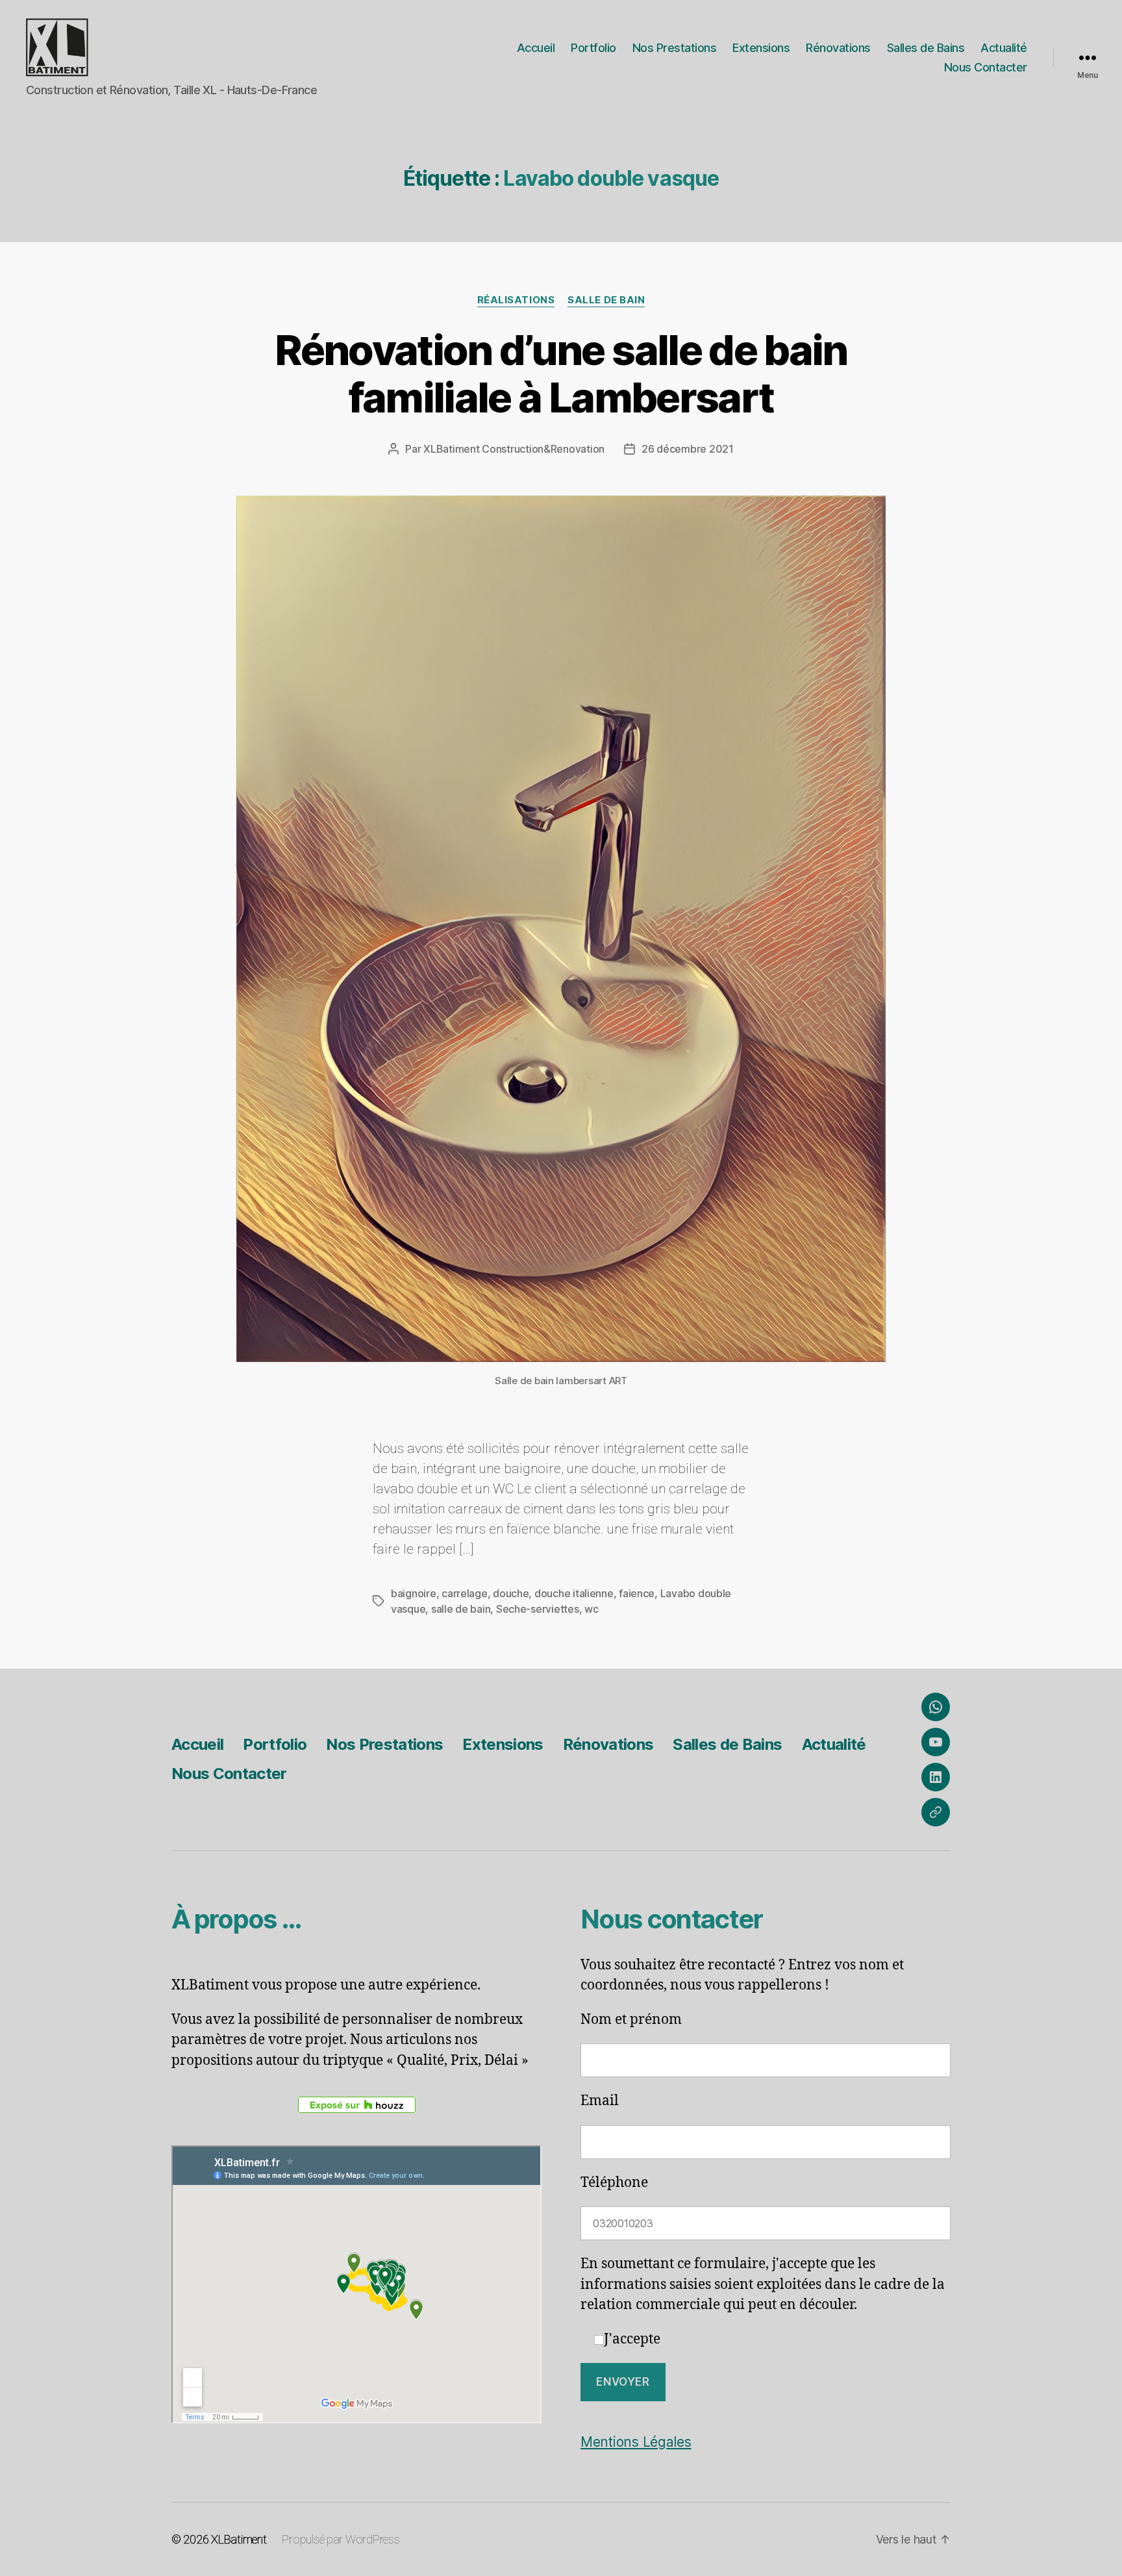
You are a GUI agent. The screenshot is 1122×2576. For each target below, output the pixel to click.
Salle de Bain (606, 300)
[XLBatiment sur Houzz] (356, 2105)
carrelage (465, 1593)
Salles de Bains (926, 48)
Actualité (1004, 48)
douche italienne (574, 1593)
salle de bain (461, 1609)
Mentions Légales (636, 2442)
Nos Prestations (675, 48)
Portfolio (593, 48)
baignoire (414, 1593)
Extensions (761, 48)
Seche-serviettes (538, 1609)
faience (637, 1593)
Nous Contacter (986, 67)
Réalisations (516, 300)
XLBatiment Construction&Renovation (514, 449)
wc (591, 1609)
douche (511, 1593)
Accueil (536, 48)
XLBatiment (239, 2539)
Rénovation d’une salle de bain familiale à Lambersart (561, 373)
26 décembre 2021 (688, 449)
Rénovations (838, 48)
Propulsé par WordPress (341, 2539)
